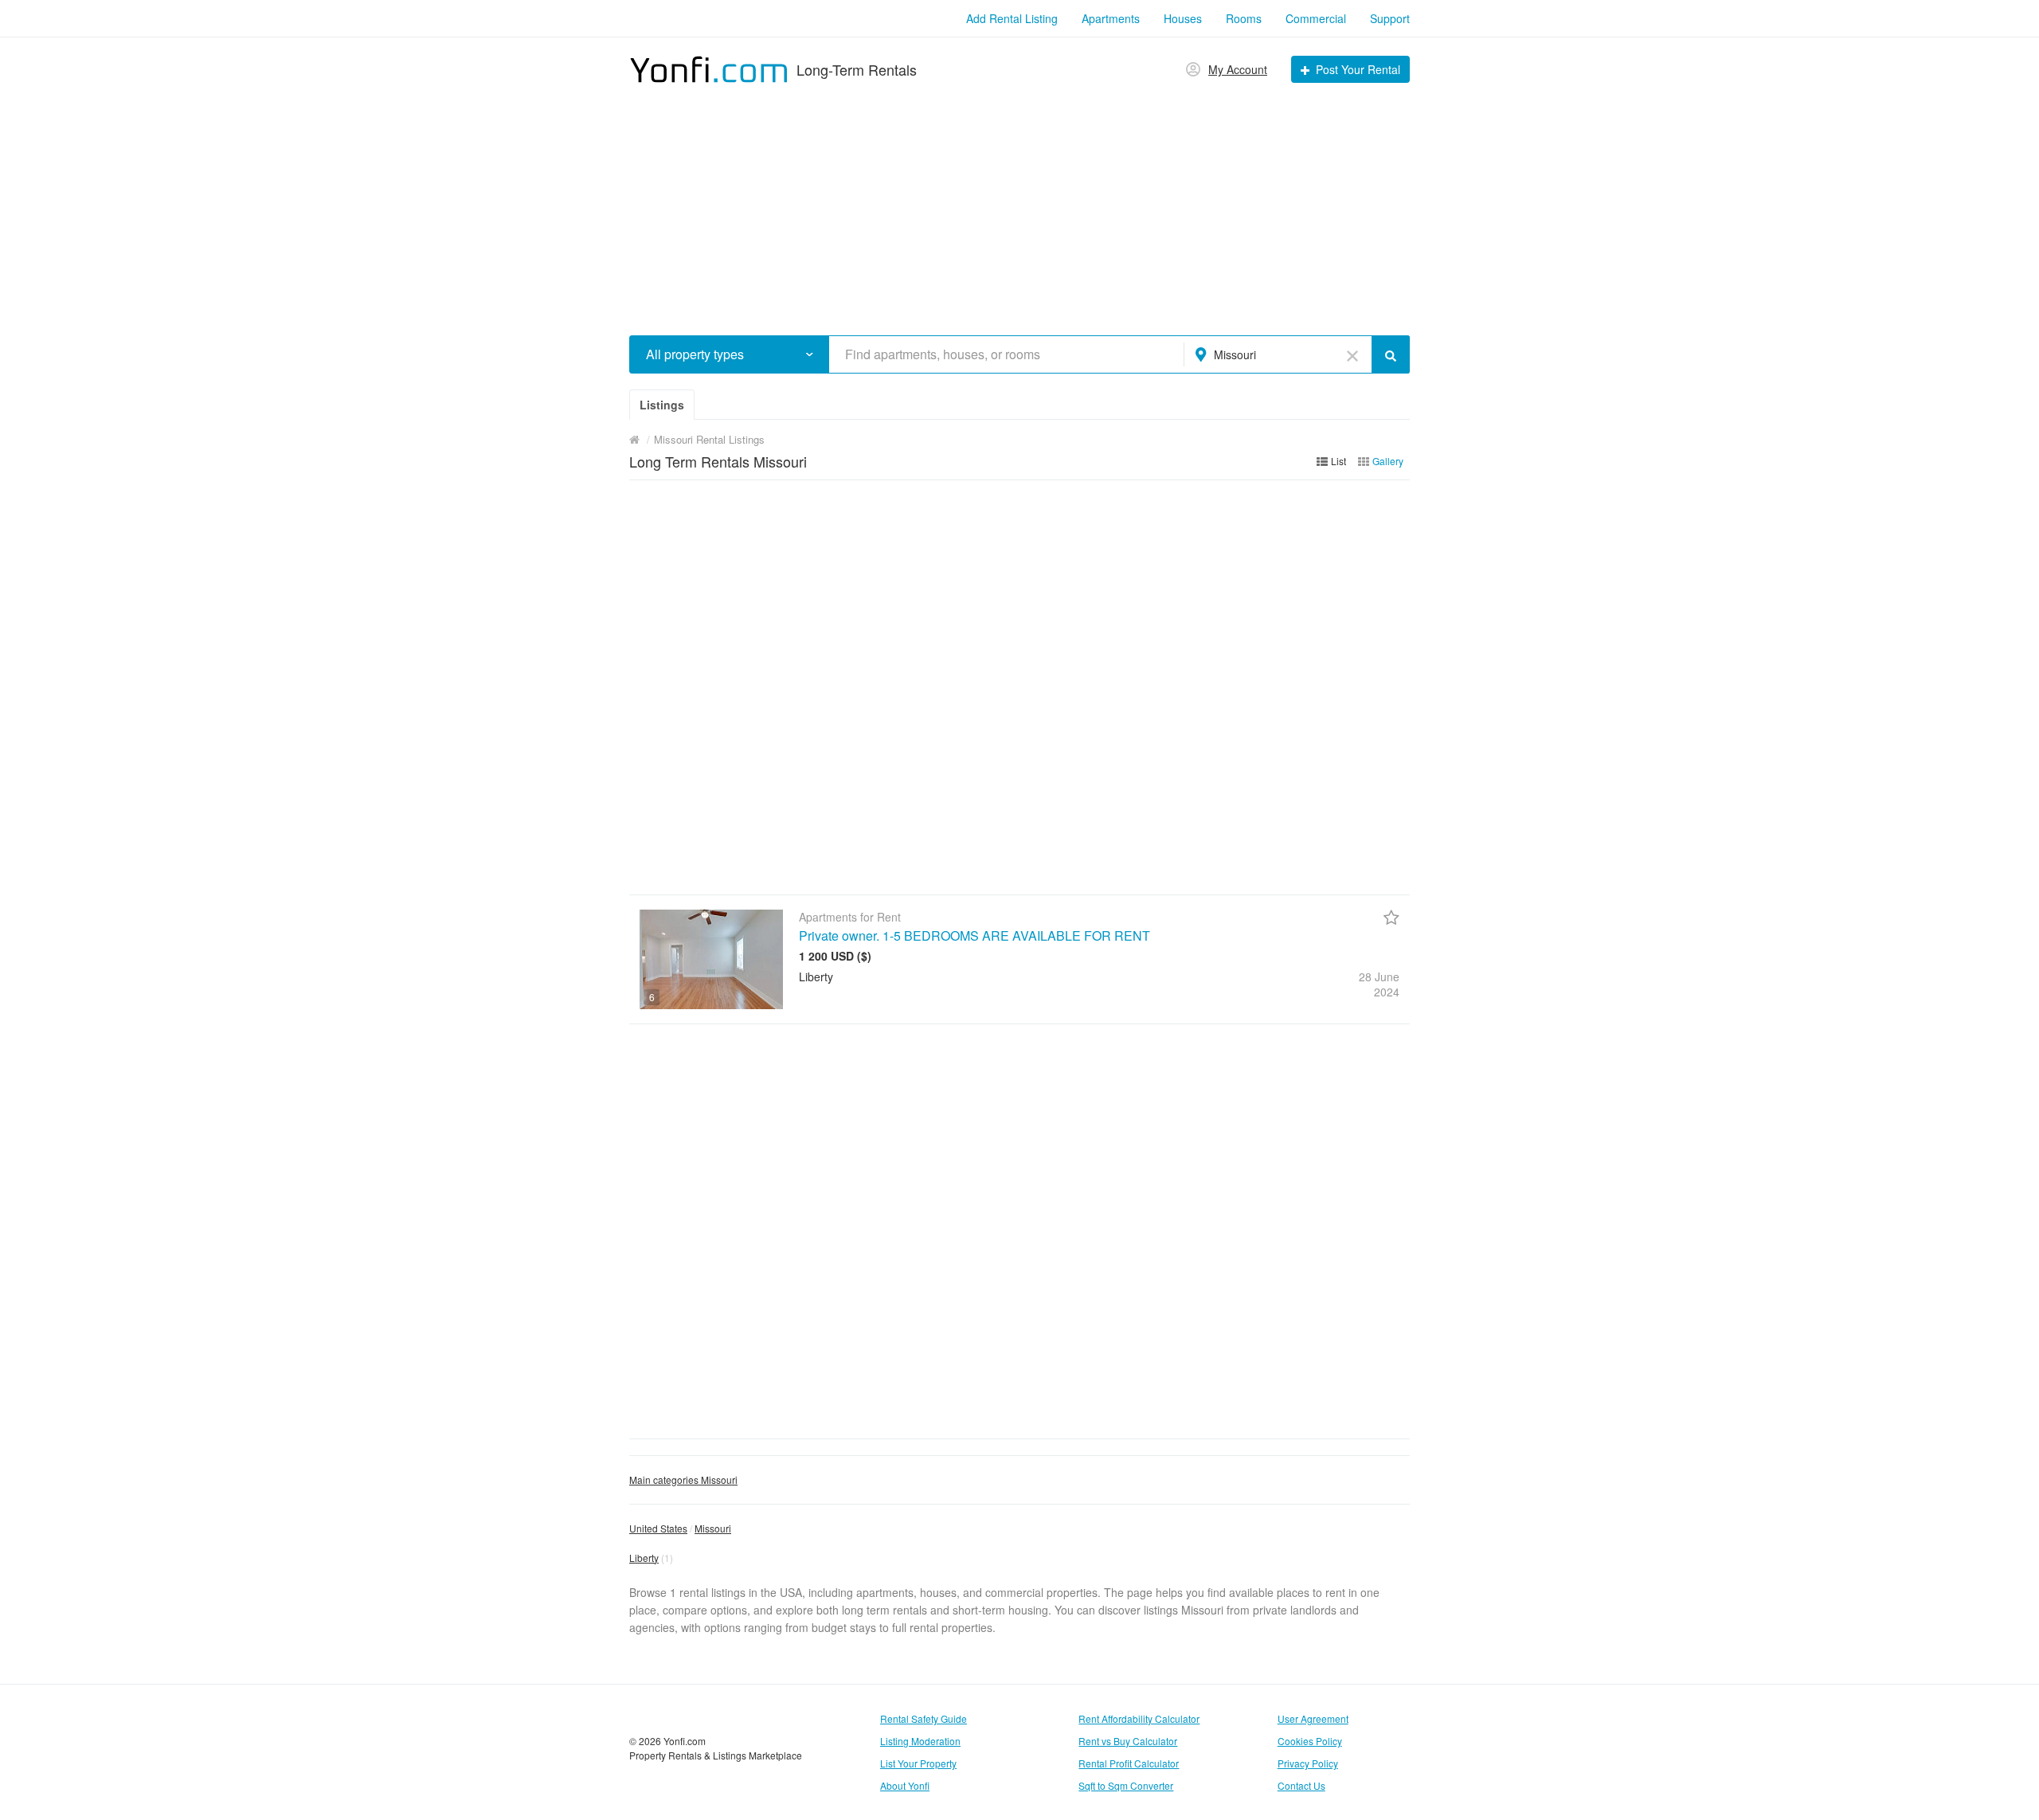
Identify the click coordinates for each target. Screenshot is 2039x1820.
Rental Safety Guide (924, 1718)
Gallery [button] (1388, 461)
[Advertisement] (1019, 204)
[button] (810, 354)
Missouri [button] (1235, 354)
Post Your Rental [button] (1358, 69)
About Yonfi (905, 1785)
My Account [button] (1238, 69)
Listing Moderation (920, 1741)
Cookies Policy (1310, 1741)
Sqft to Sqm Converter (1126, 1785)
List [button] (1338, 461)
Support (1390, 18)
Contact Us (1301, 1785)
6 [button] (652, 997)
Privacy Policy (1308, 1763)
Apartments (1111, 18)
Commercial (1316, 18)
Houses (1183, 18)
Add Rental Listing (1012, 18)
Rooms (1244, 18)
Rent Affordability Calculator (1139, 1718)
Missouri (713, 1528)
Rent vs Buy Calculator (1128, 1741)
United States (658, 1528)
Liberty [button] (644, 1558)
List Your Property (918, 1763)
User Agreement (1313, 1718)
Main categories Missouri (683, 1479)
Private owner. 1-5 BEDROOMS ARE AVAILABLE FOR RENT (974, 935)
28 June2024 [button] (1379, 984)
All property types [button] (695, 354)
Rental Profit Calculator (1129, 1763)
